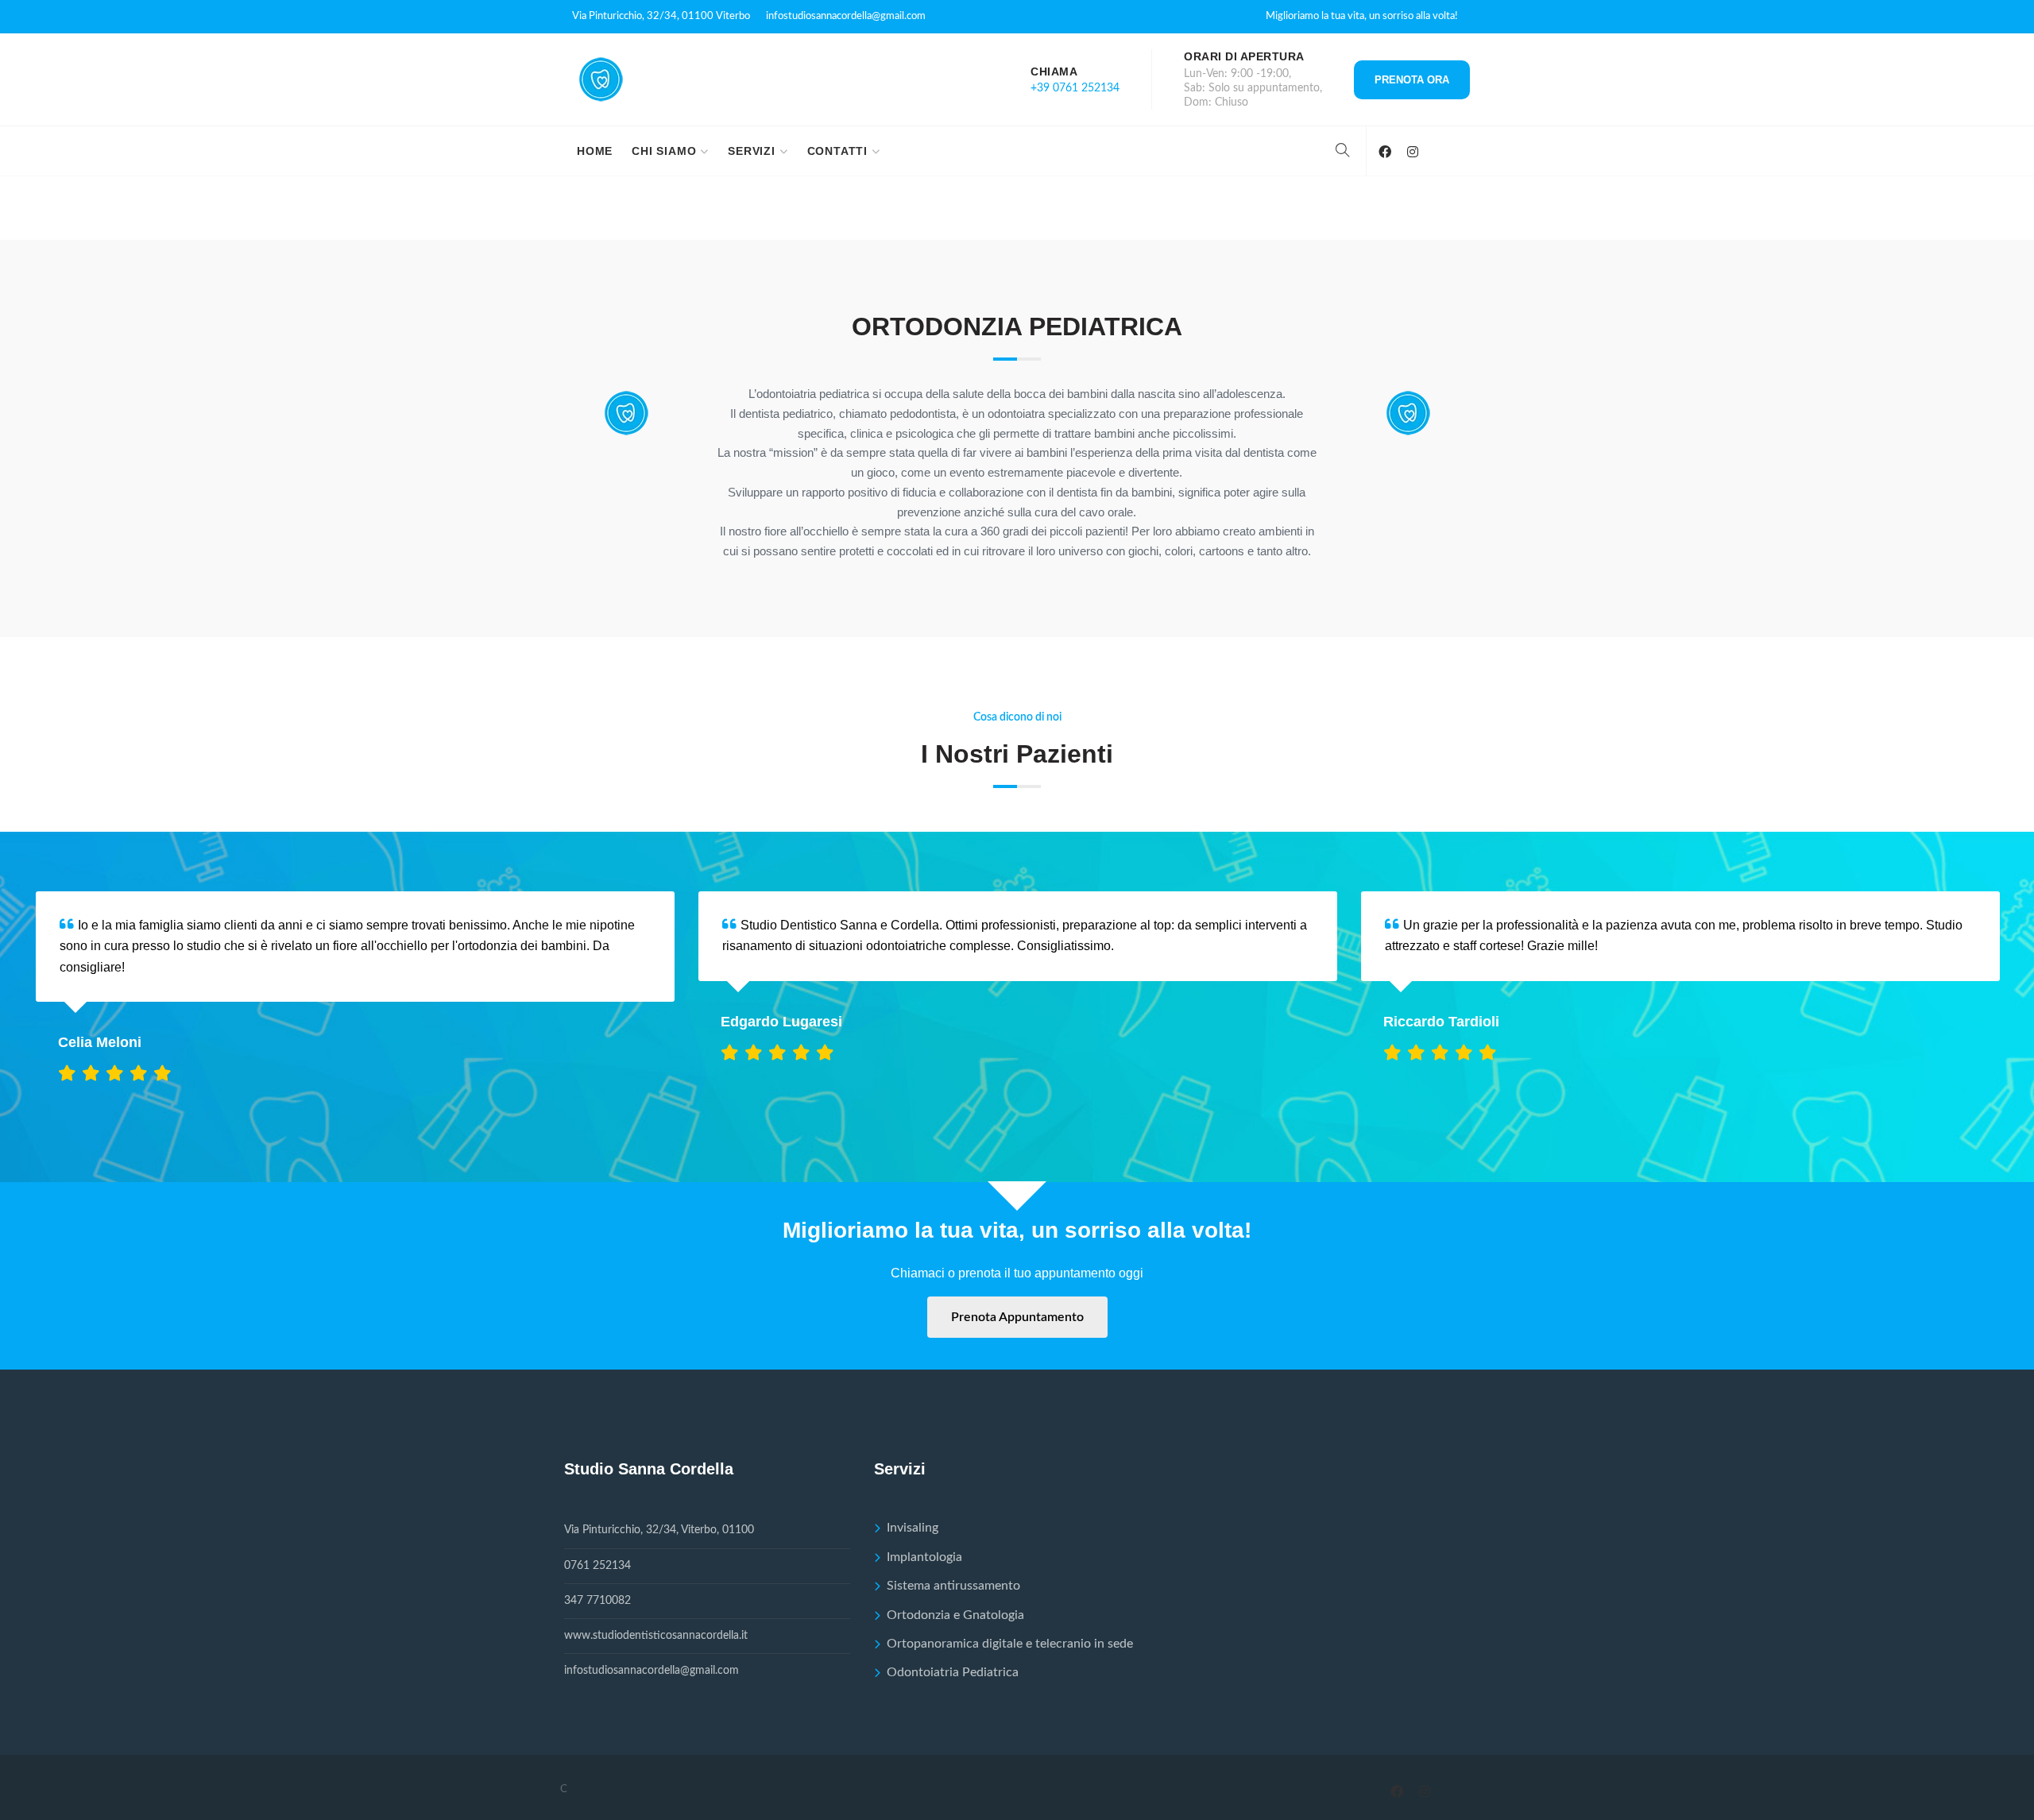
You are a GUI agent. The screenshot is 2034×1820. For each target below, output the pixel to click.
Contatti (837, 151)
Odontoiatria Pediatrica (953, 1672)
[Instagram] (1412, 152)
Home (595, 151)
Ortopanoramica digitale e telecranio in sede (1010, 1644)
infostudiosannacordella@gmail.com (846, 16)
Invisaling (913, 1528)
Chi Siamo (664, 151)
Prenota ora (1412, 80)
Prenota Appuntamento (1017, 1317)
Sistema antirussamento (953, 1586)
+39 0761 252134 (1075, 88)
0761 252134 (597, 1566)
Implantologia (924, 1557)
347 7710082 (597, 1601)
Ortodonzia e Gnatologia (955, 1615)
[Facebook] (1384, 152)
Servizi (752, 151)
